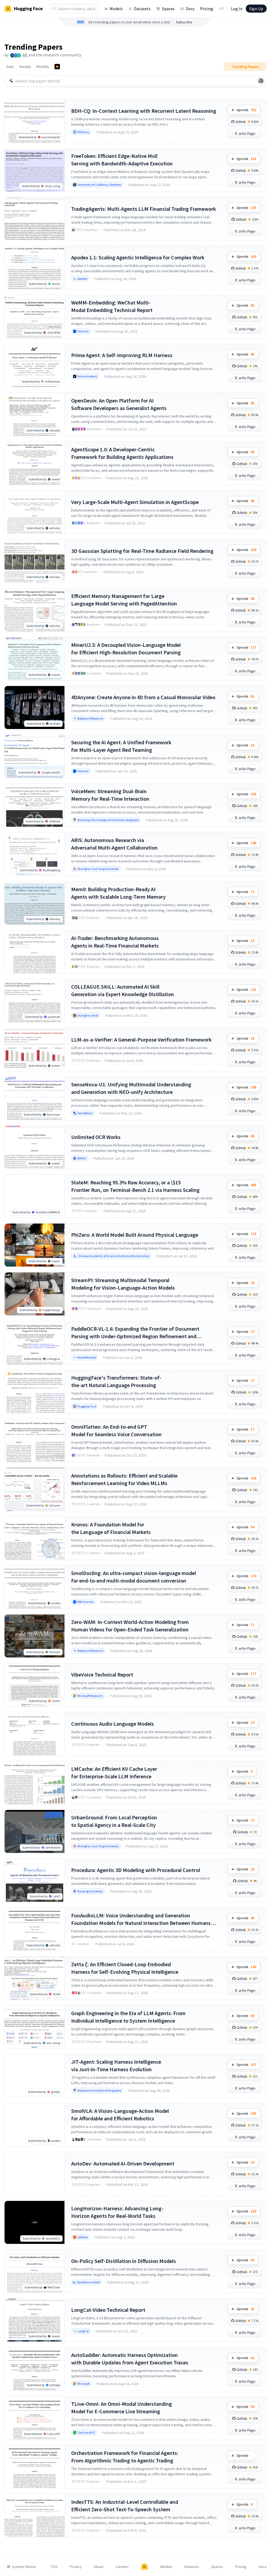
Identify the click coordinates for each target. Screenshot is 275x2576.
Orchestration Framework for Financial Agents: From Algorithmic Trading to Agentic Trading (125, 2457)
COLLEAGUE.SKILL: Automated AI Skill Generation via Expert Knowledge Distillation (123, 990)
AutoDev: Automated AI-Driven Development (123, 2163)
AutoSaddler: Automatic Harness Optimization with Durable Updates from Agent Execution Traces (130, 2359)
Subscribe (184, 22)
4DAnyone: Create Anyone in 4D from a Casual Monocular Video (143, 697)
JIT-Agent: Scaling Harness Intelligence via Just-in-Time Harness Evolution (116, 2065)
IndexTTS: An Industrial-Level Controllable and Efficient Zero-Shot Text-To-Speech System (125, 2506)
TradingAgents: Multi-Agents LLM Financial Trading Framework (144, 209)
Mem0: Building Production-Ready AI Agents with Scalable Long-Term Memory (118, 893)
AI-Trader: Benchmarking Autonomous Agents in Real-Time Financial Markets (115, 942)
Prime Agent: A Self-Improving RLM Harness (122, 355)
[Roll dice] (261, 81)
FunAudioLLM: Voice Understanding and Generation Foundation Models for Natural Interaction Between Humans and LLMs (141, 1919)
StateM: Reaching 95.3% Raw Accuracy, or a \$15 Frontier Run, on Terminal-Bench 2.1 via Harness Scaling (135, 1186)
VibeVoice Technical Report (102, 1675)
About (99, 2567)
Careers (122, 2567)
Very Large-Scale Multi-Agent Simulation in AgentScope (135, 502)
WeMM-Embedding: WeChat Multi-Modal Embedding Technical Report (112, 306)
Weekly (25, 67)
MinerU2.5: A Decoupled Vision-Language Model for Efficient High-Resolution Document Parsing (126, 649)
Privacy (76, 2567)
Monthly (43, 67)
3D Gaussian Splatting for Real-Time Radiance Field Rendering (142, 551)
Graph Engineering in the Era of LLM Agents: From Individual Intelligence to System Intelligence (128, 2017)
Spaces (168, 9)
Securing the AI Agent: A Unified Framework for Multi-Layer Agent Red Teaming (121, 746)
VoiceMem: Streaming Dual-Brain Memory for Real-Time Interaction (110, 795)
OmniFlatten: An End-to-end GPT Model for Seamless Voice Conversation (116, 1430)
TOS (54, 2567)
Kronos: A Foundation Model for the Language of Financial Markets (111, 1528)
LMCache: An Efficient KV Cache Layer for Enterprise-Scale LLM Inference (114, 1773)
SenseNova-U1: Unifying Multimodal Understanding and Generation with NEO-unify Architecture (131, 1088)
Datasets (142, 9)
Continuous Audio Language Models (113, 1724)
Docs (190, 9)
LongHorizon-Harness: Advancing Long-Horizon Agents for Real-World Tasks (117, 2212)
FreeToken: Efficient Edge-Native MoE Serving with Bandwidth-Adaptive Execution (122, 160)
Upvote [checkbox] (246, 110)
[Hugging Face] (144, 2567)
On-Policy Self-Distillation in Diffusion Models (124, 2261)
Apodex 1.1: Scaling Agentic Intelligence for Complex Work (138, 257)
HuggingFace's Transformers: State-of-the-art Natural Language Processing (116, 1381)
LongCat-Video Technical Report (108, 2310)
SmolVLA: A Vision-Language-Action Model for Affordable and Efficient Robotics (120, 2115)
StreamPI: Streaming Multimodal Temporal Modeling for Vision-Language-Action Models (123, 1284)
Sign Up (256, 9)
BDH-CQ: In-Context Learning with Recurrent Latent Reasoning (144, 111)
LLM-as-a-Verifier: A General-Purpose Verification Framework (141, 1040)
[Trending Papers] (57, 67)
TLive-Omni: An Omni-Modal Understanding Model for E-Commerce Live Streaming (122, 2408)
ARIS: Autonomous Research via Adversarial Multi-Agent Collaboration (114, 844)
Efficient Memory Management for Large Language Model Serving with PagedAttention (124, 600)
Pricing (207, 9)
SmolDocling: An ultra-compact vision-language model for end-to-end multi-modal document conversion (134, 1577)
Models (116, 9)
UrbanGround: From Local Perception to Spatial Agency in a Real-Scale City (114, 1821)
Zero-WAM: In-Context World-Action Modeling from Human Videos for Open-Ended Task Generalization (130, 1626)
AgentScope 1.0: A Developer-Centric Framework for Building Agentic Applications (122, 453)
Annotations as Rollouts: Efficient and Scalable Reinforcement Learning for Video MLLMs (124, 1479)
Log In (237, 9)
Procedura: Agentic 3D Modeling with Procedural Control (136, 1870)
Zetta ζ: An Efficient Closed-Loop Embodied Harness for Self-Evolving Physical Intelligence (125, 1968)
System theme (24, 2567)
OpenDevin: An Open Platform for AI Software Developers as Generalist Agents (119, 404)
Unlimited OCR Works (96, 1137)
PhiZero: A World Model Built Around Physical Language (135, 1235)
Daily (10, 67)
